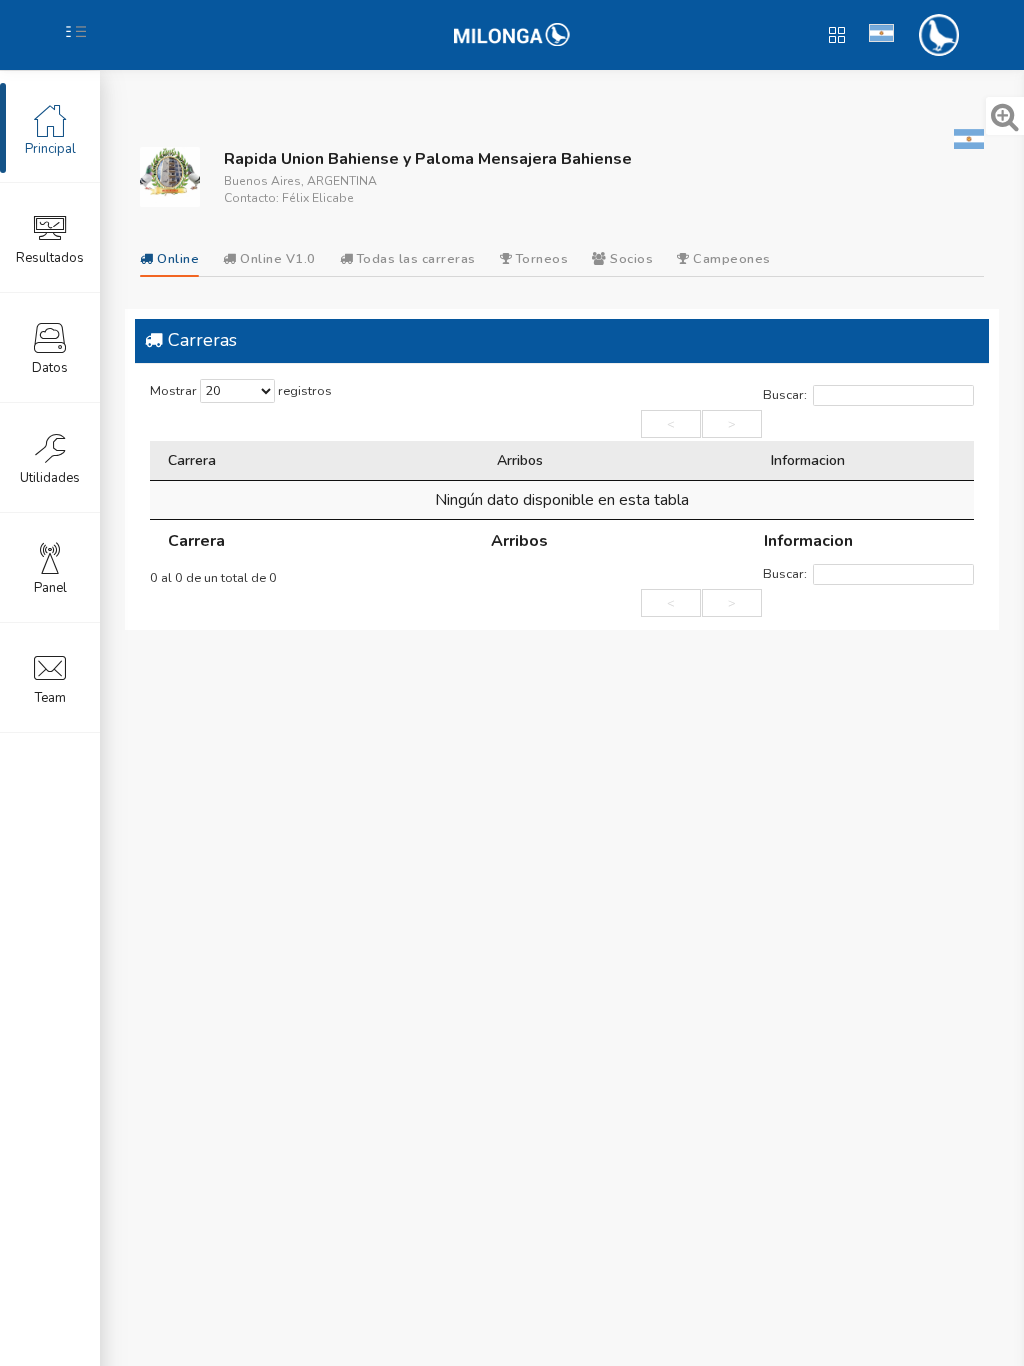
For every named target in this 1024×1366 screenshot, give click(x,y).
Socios (630, 259)
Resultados (50, 258)
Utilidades (50, 478)
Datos (50, 368)
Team (50, 698)
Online (176, 259)
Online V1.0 (276, 259)
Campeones (730, 259)
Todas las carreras (414, 259)
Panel (50, 588)
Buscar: (785, 395)
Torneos (540, 259)
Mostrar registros (241, 391)
